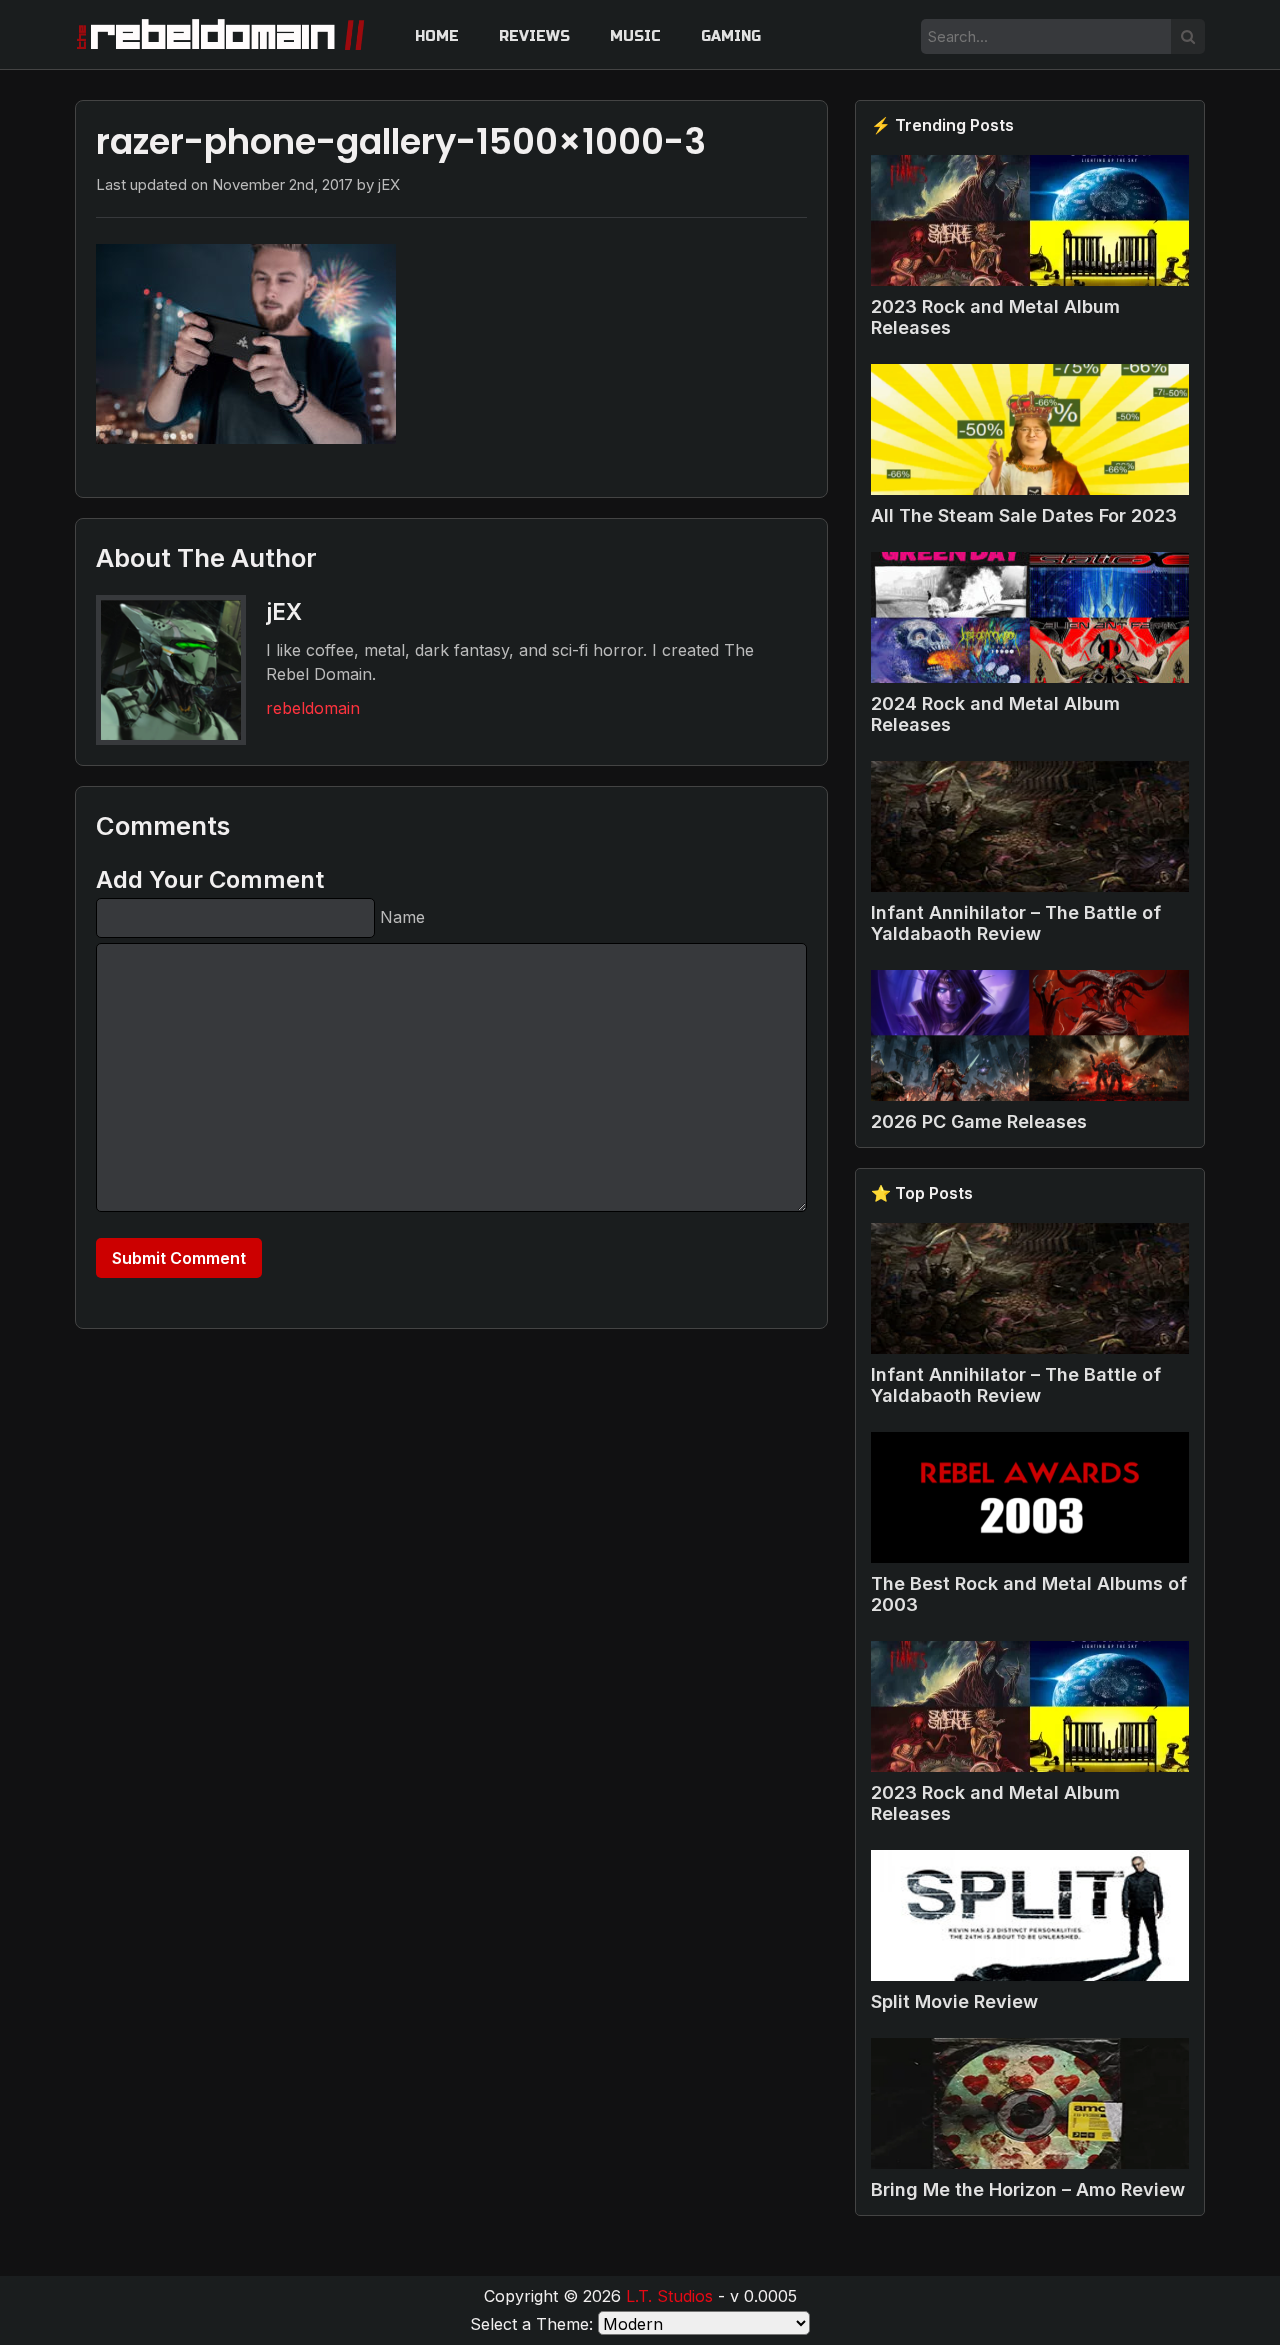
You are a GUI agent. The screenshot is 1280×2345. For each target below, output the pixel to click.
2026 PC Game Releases (979, 1121)
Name (402, 917)
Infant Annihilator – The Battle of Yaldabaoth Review (1016, 923)
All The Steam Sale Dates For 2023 (1024, 515)
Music (635, 36)
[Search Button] (1188, 36)
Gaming (731, 36)
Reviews (534, 36)
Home (437, 36)
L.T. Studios (669, 2296)
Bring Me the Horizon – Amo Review (1028, 2189)
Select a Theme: (531, 2324)
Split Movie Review (954, 2001)
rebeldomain (313, 708)
